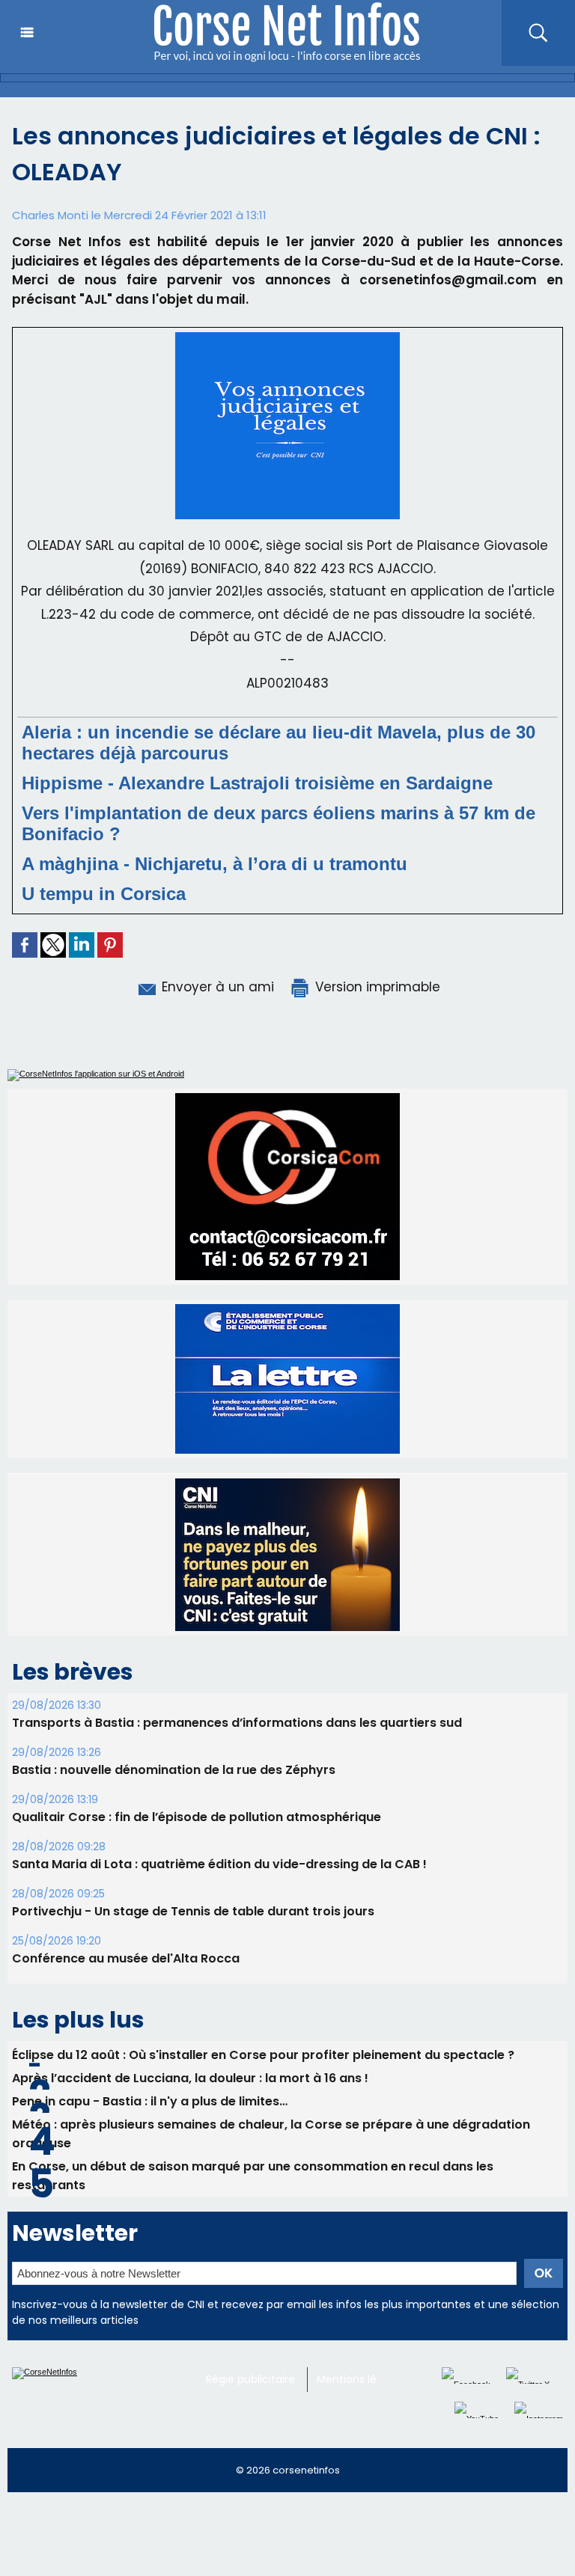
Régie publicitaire (250, 2414)
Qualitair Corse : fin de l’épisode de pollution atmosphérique (197, 1851)
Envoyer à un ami (216, 987)
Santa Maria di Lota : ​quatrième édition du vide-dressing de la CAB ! (219, 1899)
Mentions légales (360, 2414)
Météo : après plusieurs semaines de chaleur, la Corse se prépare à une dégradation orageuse (271, 2168)
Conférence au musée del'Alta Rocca (126, 1993)
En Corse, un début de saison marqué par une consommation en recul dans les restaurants (253, 2210)
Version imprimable (376, 987)
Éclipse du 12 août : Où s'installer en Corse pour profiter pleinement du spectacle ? (263, 2089)
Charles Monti (50, 215)
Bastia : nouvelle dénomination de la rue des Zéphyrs (174, 1804)
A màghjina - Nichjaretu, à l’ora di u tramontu (215, 864)
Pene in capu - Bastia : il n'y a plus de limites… (150, 2136)
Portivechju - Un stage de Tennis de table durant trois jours (193, 1946)
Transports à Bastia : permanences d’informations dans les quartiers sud (237, 1757)
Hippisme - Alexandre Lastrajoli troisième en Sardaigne (257, 783)
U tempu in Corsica (104, 894)
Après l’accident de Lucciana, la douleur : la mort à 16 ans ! (190, 2112)
